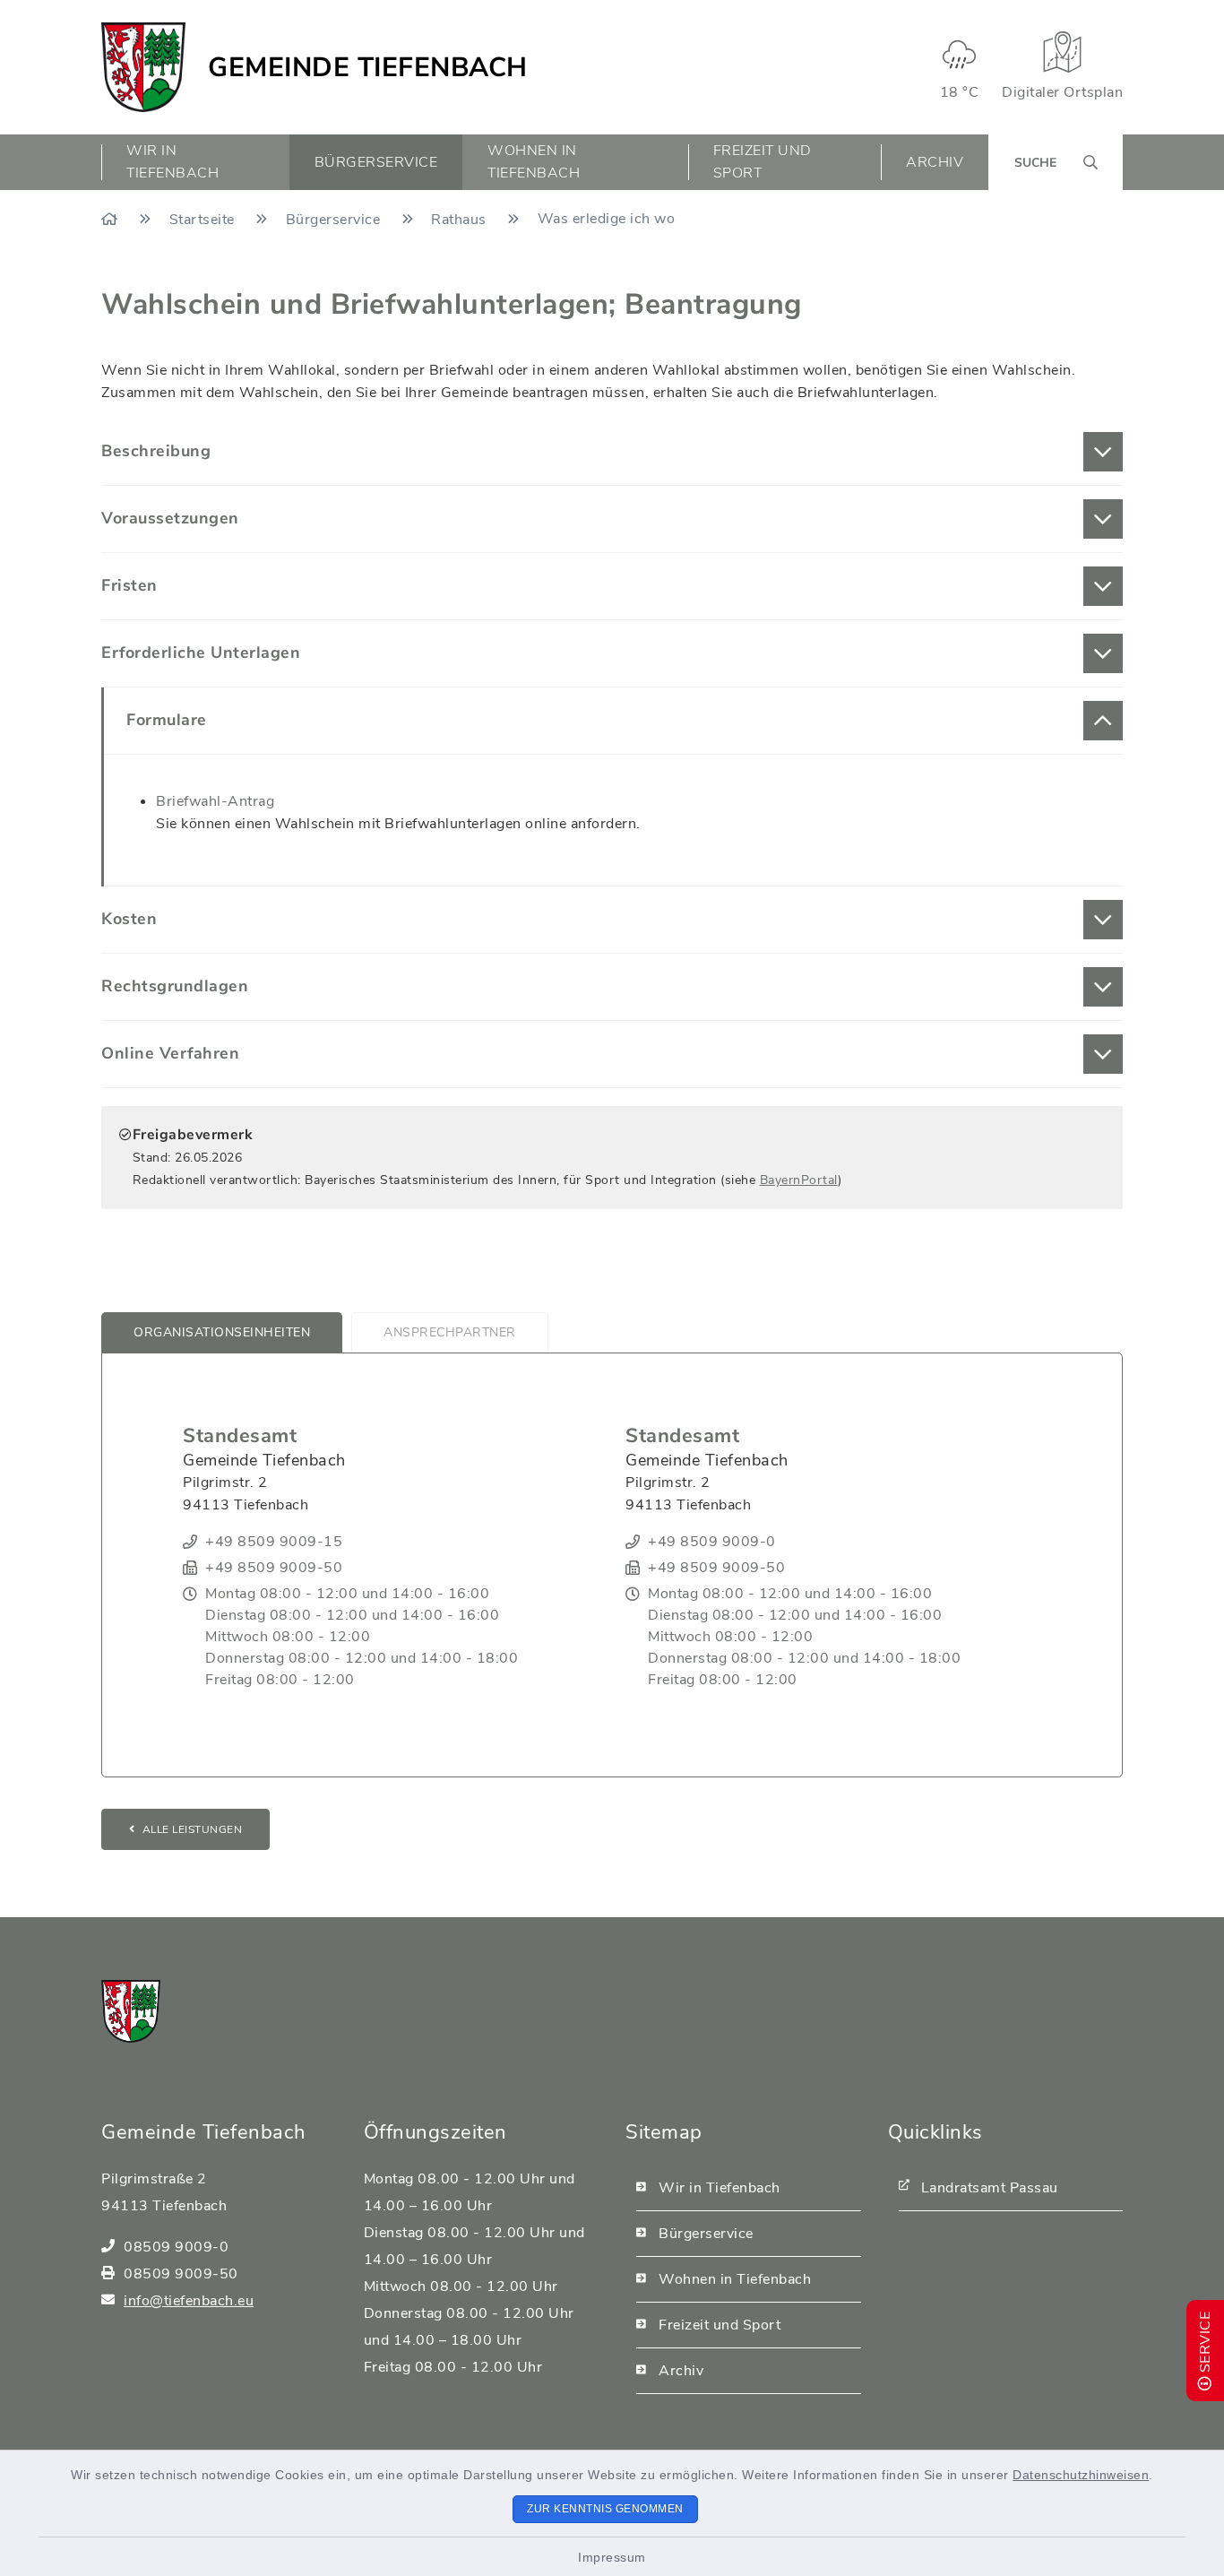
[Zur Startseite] (112, 220)
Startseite (204, 220)
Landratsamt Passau (990, 2188)
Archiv (681, 2371)
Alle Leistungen (193, 1829)
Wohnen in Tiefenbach (735, 2279)
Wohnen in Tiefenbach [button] (534, 162)
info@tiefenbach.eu (189, 2301)
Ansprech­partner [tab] (450, 1332)
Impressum (612, 2557)
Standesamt (240, 1436)
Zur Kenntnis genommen (605, 2509)
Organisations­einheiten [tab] (222, 1332)
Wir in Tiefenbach (720, 2188)
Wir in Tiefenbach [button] (172, 162)
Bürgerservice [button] (376, 162)
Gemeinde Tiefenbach (368, 68)
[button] (612, 452)
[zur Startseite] (143, 67)
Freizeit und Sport (720, 2325)
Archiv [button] (935, 162)
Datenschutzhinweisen (1081, 2475)
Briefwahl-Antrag (215, 801)
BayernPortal (799, 1180)
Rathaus (461, 220)
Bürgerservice (335, 220)
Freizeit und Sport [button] (763, 162)
